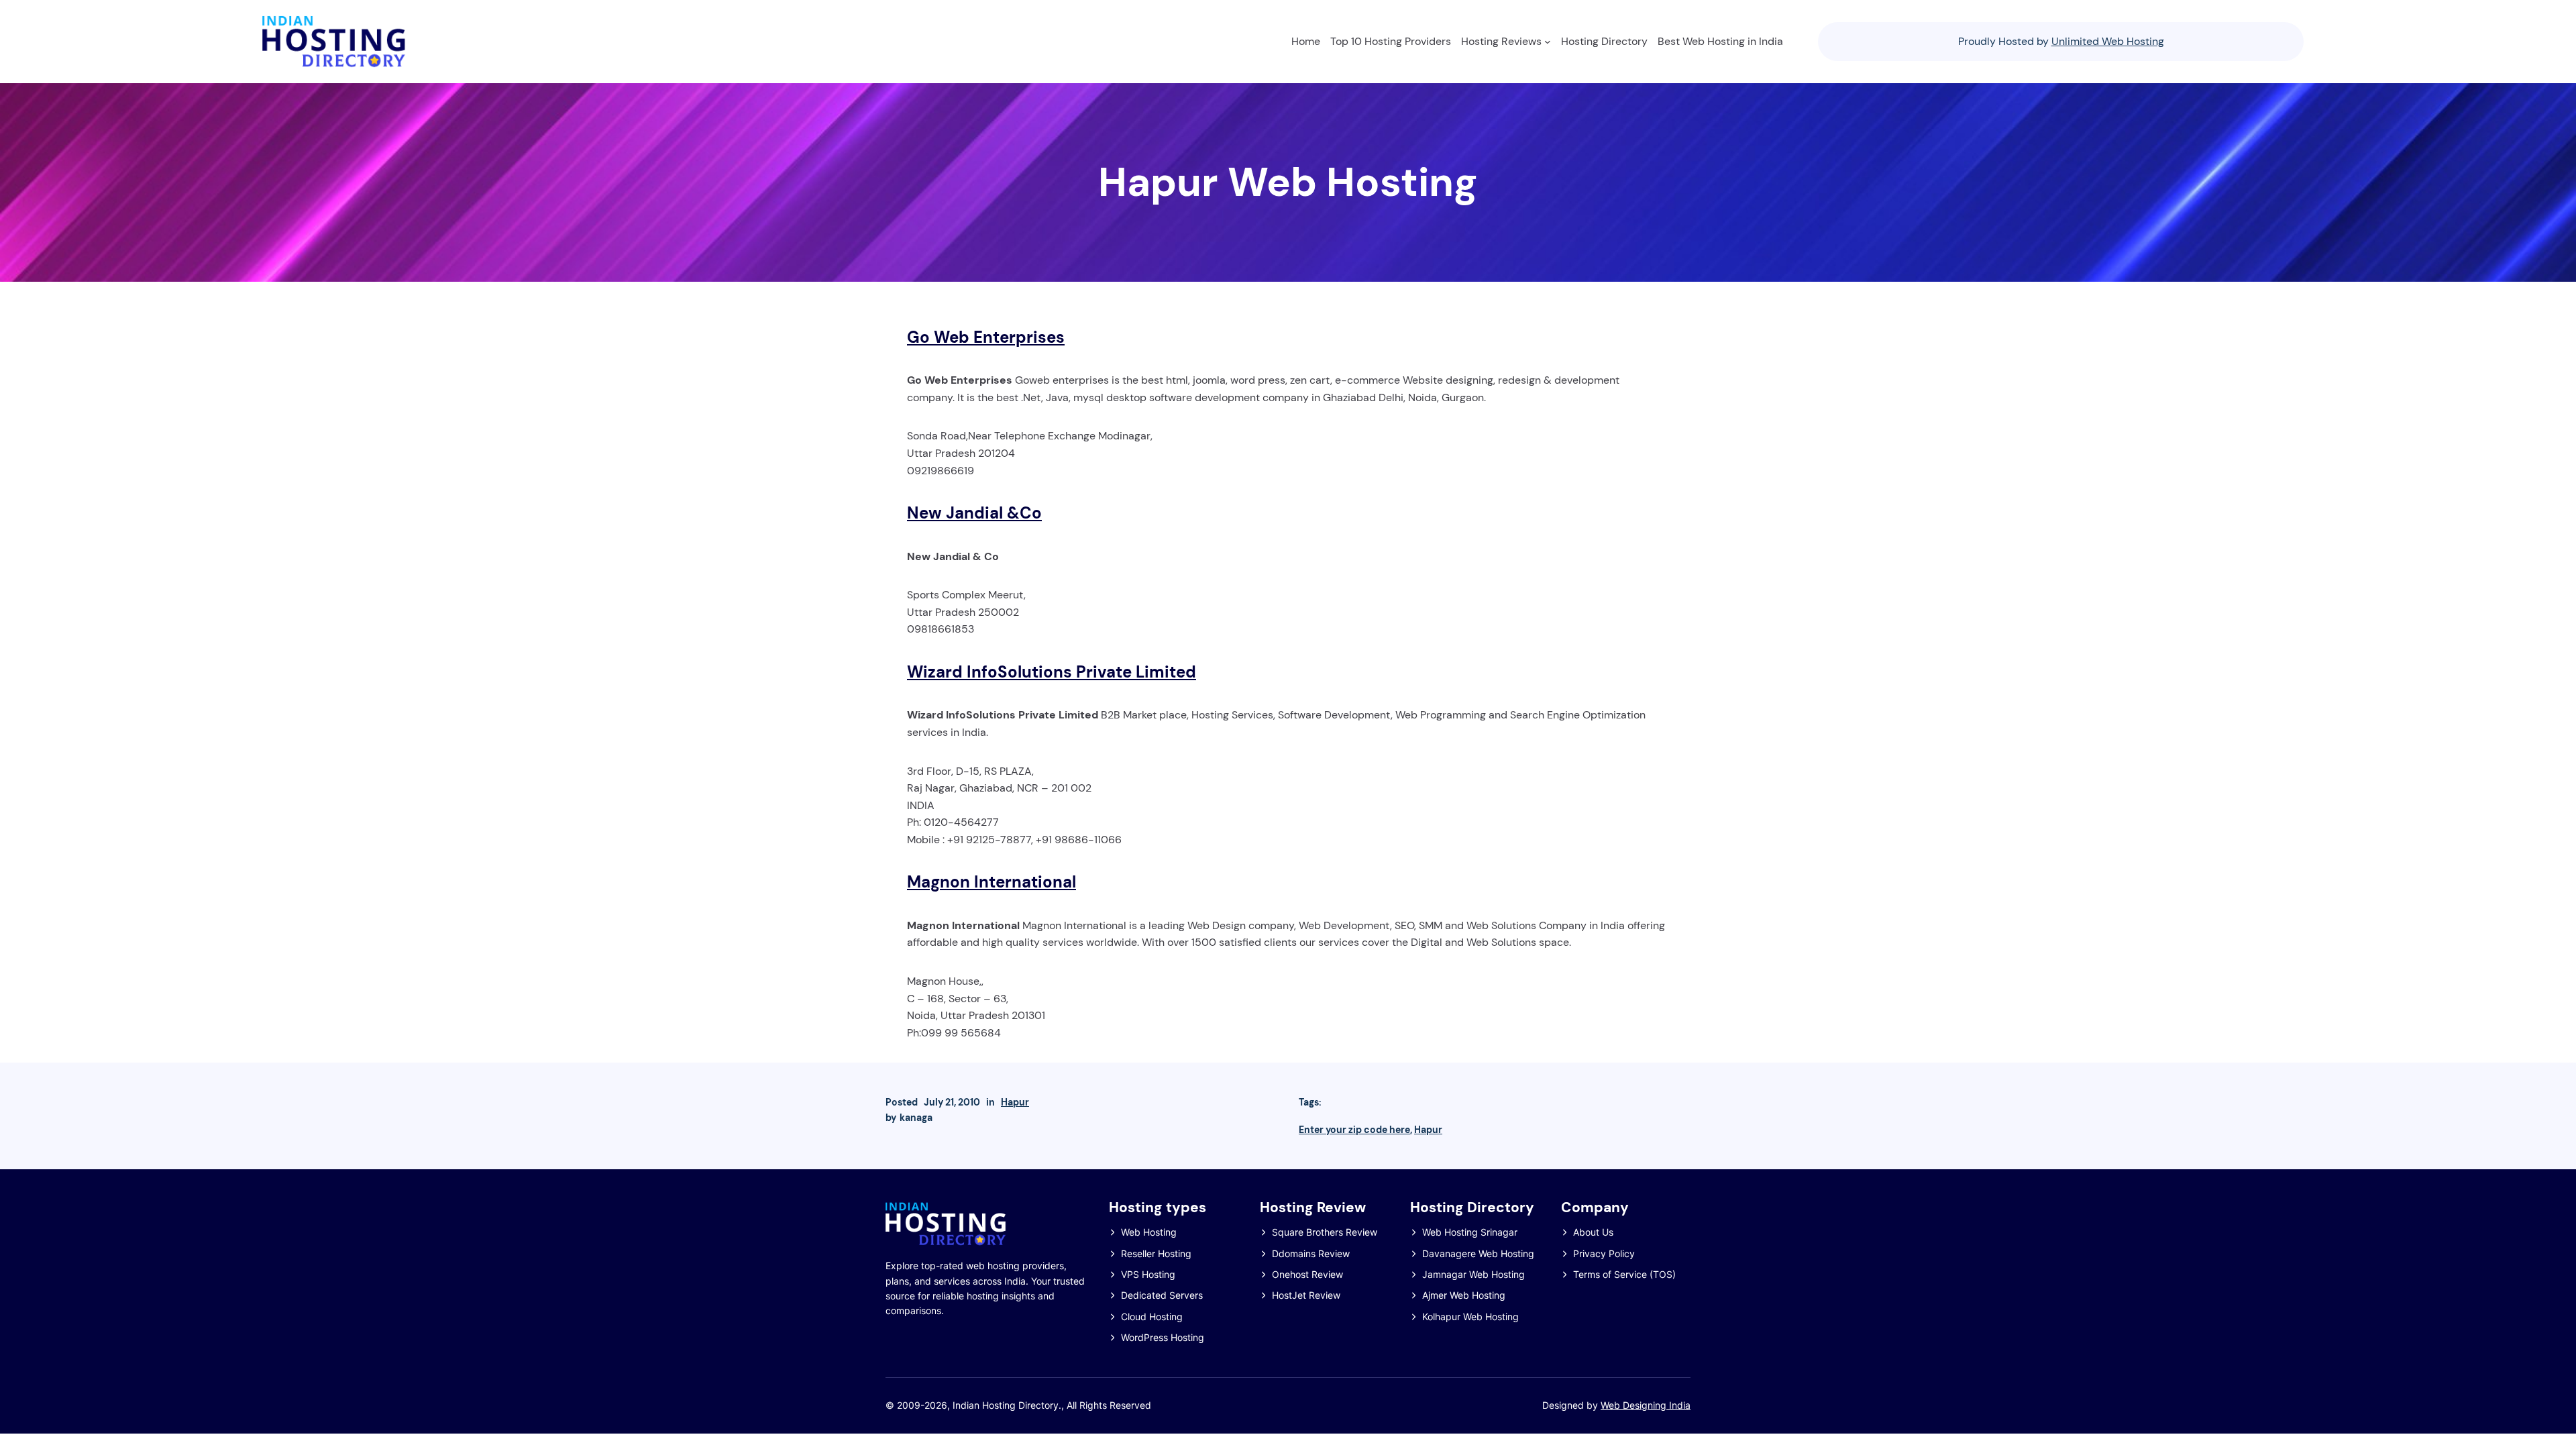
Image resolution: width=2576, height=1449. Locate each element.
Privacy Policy (1604, 1253)
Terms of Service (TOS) (1624, 1274)
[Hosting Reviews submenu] (1548, 42)
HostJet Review (1306, 1295)
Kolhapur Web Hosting (1470, 1317)
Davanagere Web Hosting (1478, 1253)
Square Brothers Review (1325, 1232)
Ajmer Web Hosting (1464, 1295)
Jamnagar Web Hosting (1473, 1274)
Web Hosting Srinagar (1470, 1232)
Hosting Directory (1472, 1207)
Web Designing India (1646, 1405)
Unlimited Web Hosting (2108, 41)
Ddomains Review (1311, 1253)
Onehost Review (1307, 1274)
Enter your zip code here (1354, 1130)
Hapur (1015, 1102)
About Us (1593, 1232)
